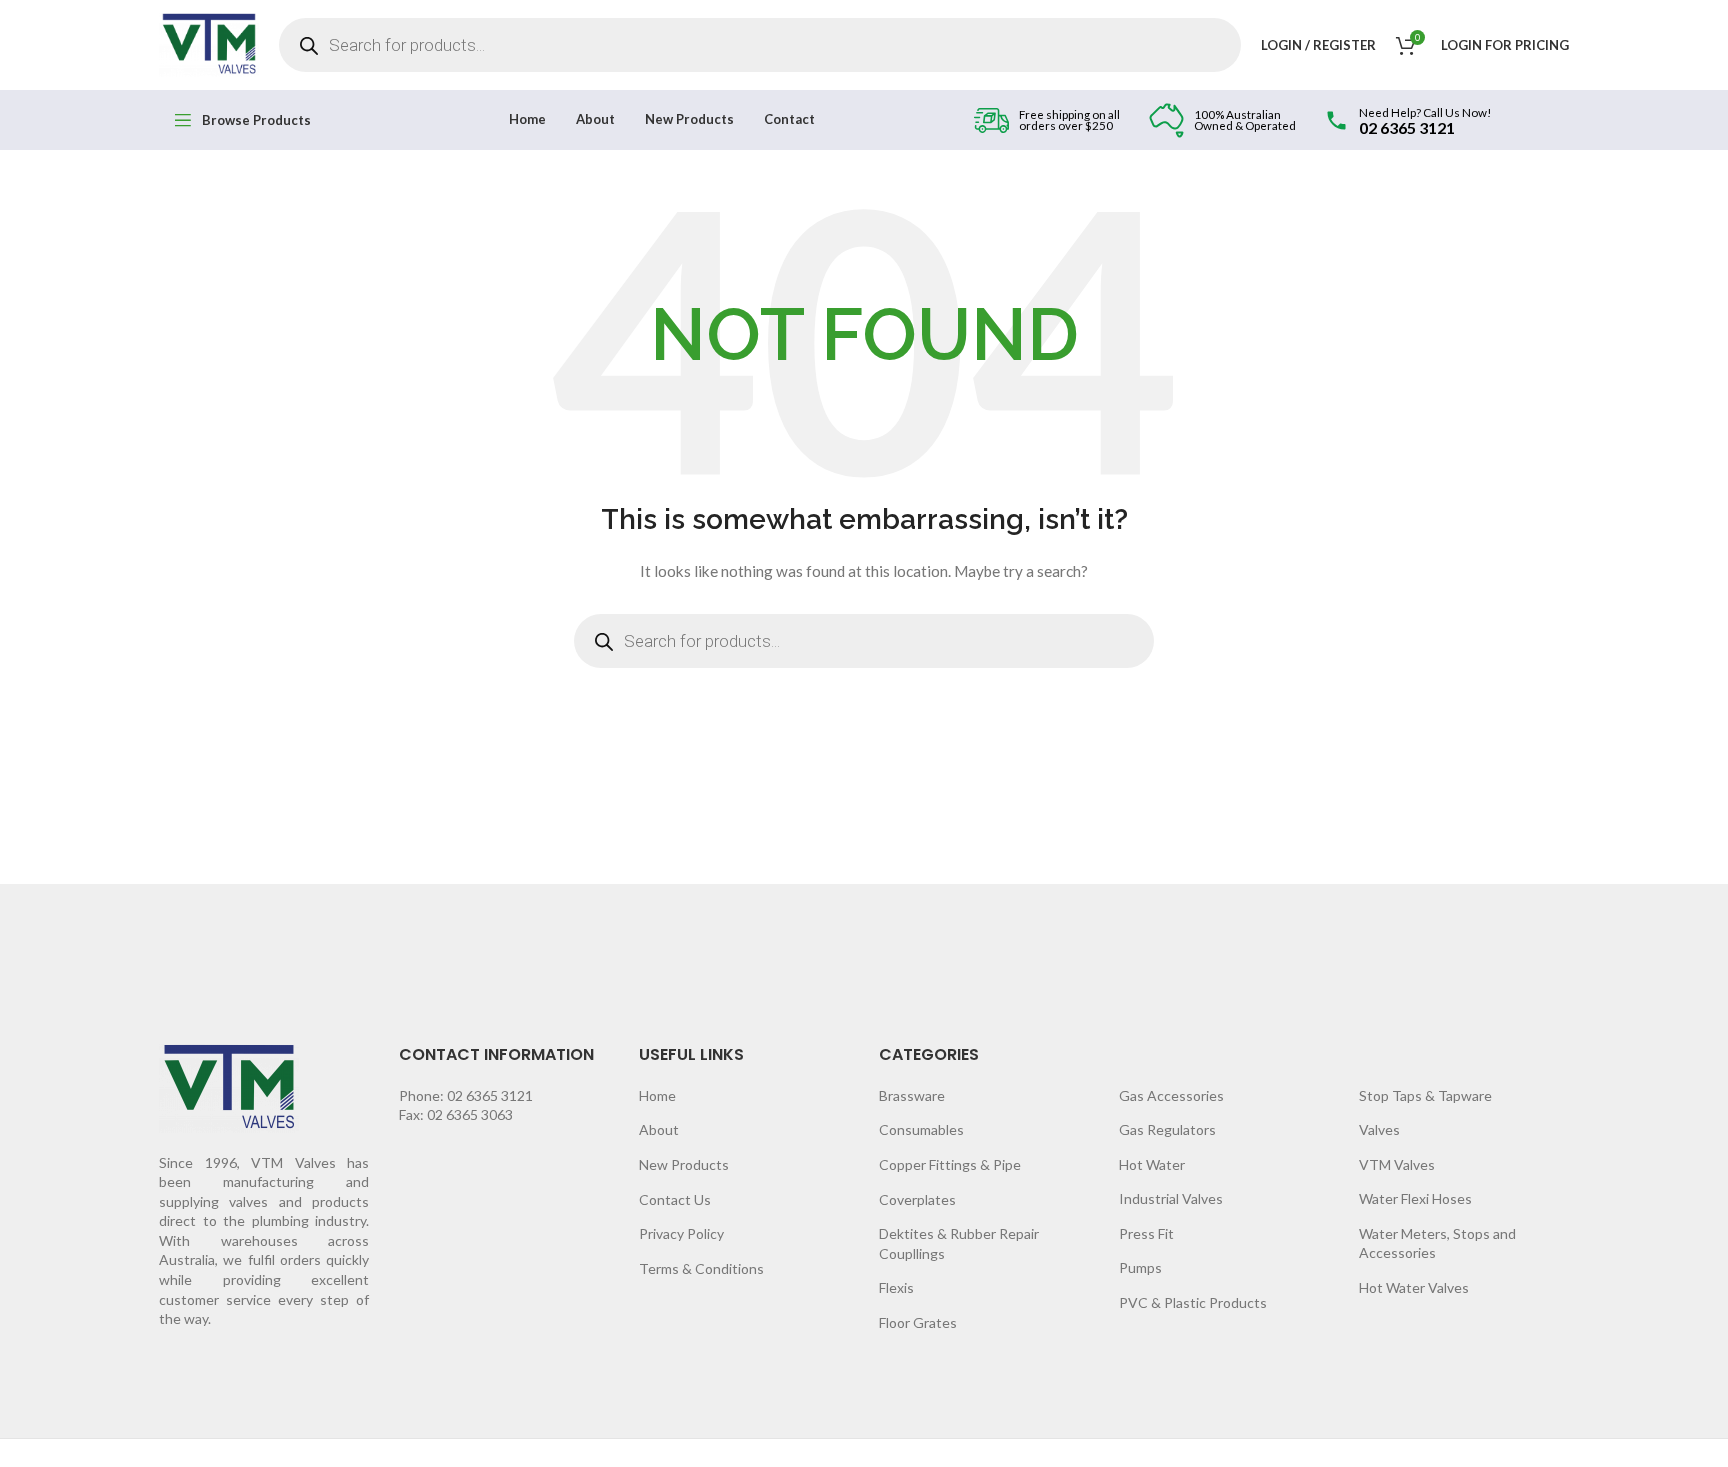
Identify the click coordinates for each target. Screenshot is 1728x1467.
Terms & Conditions (701, 1268)
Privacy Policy (681, 1233)
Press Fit (1146, 1233)
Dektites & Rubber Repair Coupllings (959, 1243)
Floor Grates (918, 1322)
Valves (1379, 1129)
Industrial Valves (1171, 1198)
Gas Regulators (1167, 1129)
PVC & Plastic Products (1193, 1302)
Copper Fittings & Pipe (950, 1164)
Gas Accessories (1171, 1095)
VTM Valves (1397, 1164)
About (659, 1129)
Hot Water (1152, 1164)
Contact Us (675, 1199)
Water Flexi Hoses (1415, 1198)
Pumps (1140, 1267)
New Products (684, 1164)
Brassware (912, 1095)
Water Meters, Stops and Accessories (1437, 1243)
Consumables (921, 1129)
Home (657, 1095)
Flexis (896, 1287)
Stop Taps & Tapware (1425, 1095)
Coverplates (917, 1199)
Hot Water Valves (1414, 1287)
